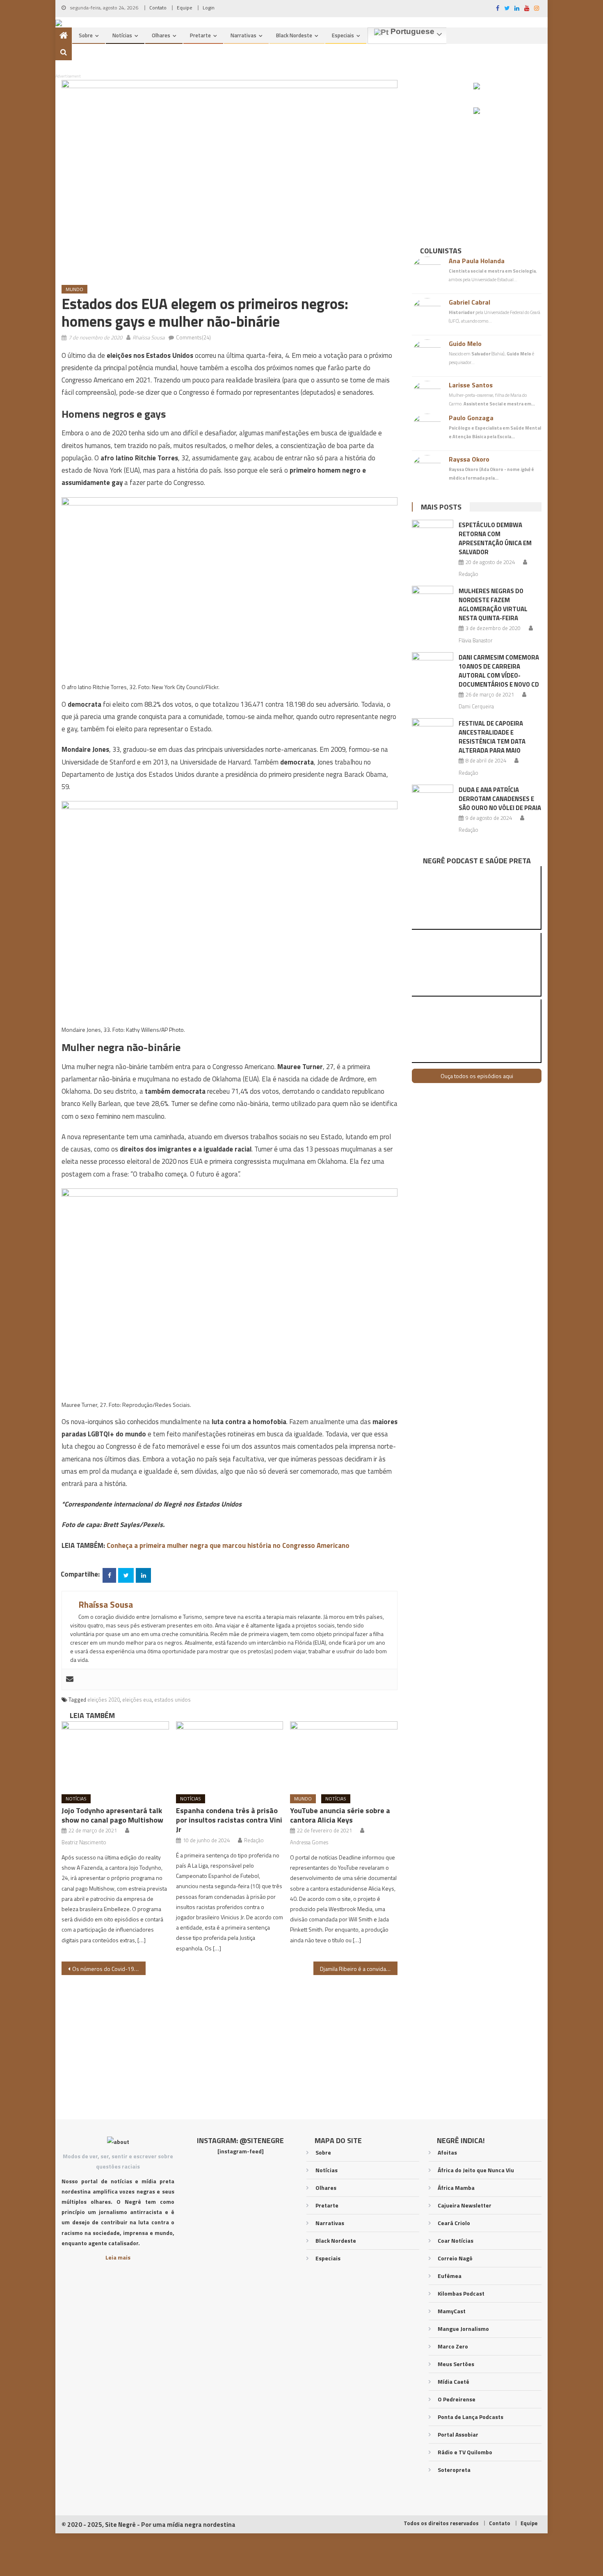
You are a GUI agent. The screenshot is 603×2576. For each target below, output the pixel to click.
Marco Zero (453, 2346)
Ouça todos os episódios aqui (477, 1076)
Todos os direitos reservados (441, 2523)
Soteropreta (454, 2470)
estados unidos (172, 1700)
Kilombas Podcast (461, 2293)
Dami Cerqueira (476, 706)
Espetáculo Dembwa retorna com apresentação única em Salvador (495, 538)
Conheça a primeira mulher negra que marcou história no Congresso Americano (228, 1545)
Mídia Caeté (453, 2381)
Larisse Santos (471, 385)
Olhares (161, 35)
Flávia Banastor (476, 640)
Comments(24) (193, 337)
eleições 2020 (104, 1700)
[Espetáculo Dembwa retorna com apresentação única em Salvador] (433, 535)
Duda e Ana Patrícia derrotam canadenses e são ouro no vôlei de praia (500, 799)
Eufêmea (450, 2276)
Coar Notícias (456, 2240)
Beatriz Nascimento (84, 1842)
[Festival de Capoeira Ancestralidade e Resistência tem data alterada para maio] (433, 733)
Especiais (343, 35)
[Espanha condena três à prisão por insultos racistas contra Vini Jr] (230, 1755)
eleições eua (137, 1700)
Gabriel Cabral (469, 302)
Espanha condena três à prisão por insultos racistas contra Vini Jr (229, 1820)
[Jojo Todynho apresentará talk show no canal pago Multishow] (115, 1755)
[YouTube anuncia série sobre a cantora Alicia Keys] (344, 1755)
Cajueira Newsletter (465, 2205)
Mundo (74, 289)
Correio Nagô (455, 2258)
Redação (254, 1840)
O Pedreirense (457, 2399)
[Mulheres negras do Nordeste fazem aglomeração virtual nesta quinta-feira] (433, 601)
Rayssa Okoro (469, 459)
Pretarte (200, 35)
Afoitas (447, 2152)
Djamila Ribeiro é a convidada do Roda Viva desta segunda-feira (359, 1969)
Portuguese (411, 32)
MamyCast (452, 2311)
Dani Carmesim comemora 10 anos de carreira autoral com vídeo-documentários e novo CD (499, 671)
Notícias (122, 35)
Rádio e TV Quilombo (465, 2452)
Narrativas (243, 35)
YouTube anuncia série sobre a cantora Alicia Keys (340, 1815)
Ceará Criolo (454, 2223)
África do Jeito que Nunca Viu (476, 2170)
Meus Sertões (456, 2364)
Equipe (185, 8)
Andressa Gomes (309, 1842)
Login (209, 8)
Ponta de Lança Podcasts (471, 2417)
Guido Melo (465, 344)
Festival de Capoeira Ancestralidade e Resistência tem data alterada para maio (492, 737)
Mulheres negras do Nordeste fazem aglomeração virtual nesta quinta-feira (493, 604)
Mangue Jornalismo (463, 2329)
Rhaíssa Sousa (148, 337)
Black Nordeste (294, 35)
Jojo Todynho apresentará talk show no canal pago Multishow (112, 1815)
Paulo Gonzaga (471, 418)
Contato (158, 8)
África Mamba (456, 2188)
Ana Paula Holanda (477, 261)
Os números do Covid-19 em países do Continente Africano (109, 1969)
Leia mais (118, 2257)
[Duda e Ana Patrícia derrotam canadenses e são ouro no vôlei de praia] (433, 799)
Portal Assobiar (458, 2434)
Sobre (86, 35)
